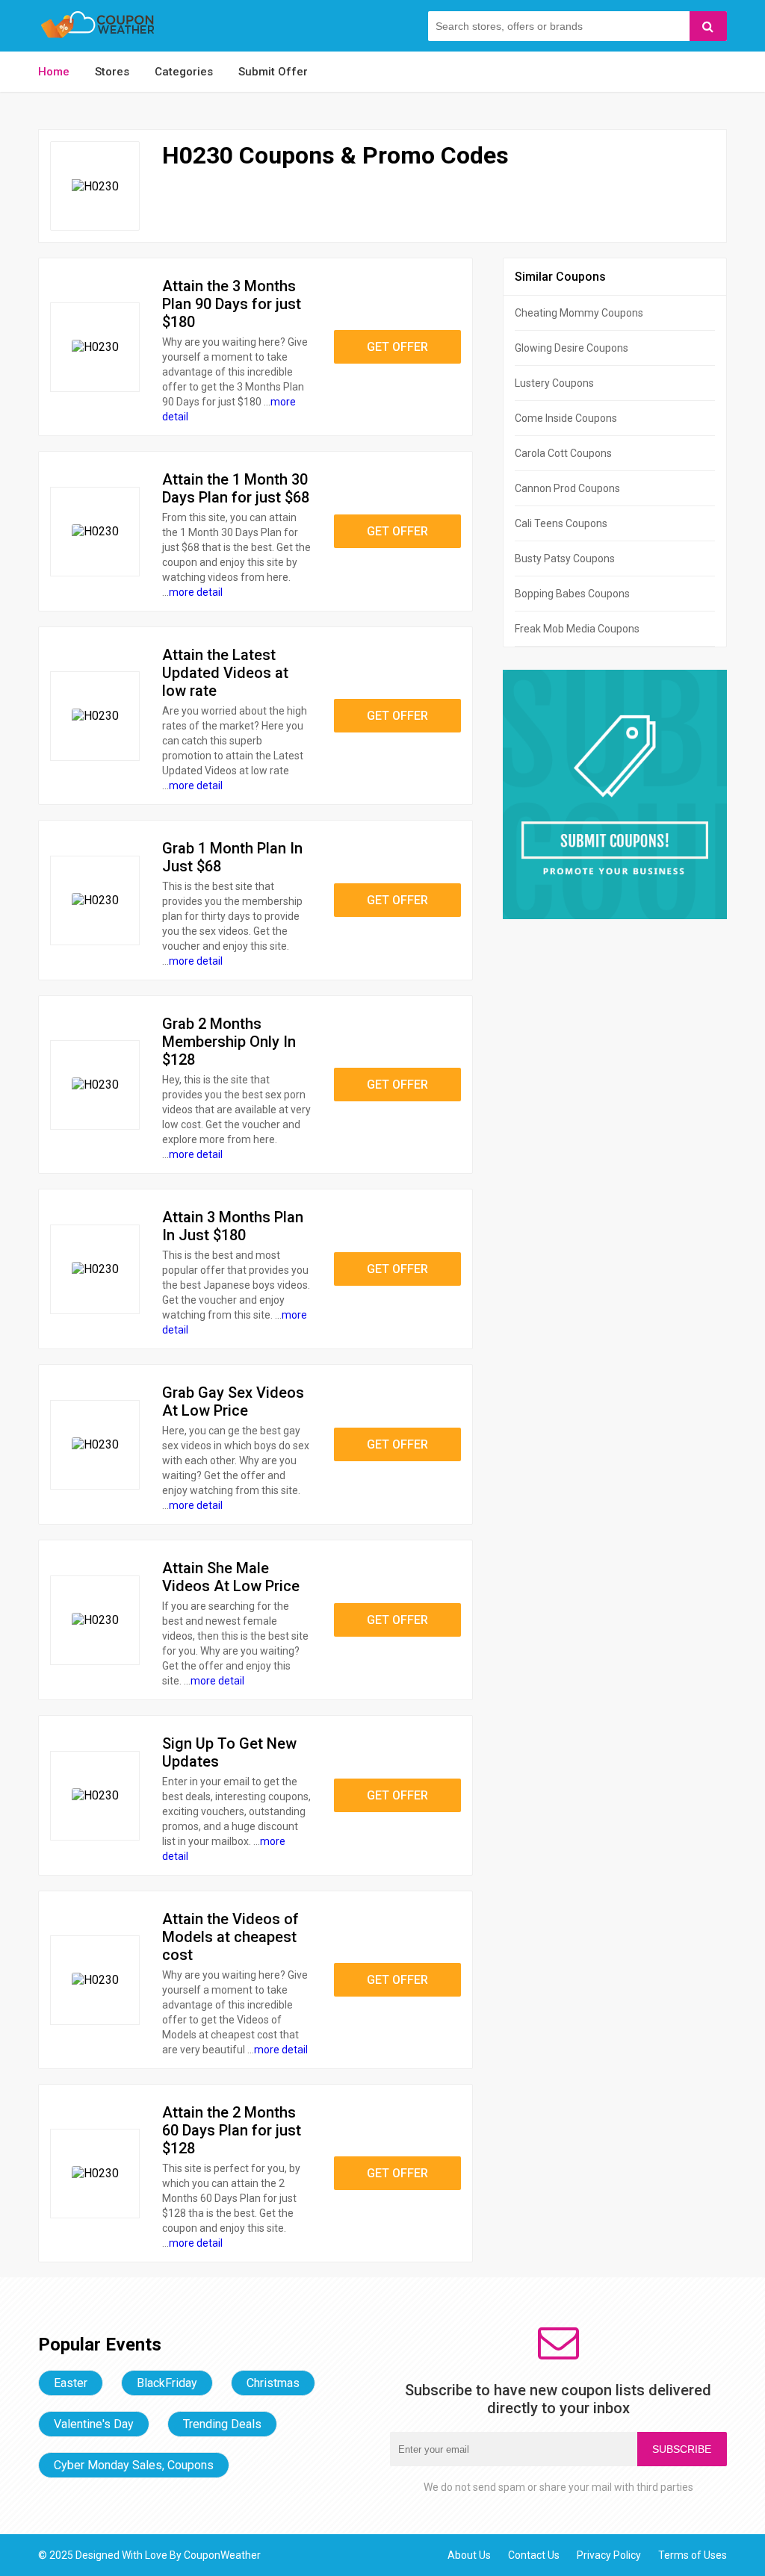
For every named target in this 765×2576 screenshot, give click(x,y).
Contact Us (534, 2555)
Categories (184, 72)
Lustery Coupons (554, 383)
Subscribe (682, 2449)
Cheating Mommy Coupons (579, 313)
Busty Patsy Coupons (565, 559)
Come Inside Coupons (566, 418)
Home (54, 72)
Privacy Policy (609, 2555)
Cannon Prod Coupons (567, 488)
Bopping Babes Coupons (572, 594)
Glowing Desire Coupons (572, 348)
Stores (112, 72)
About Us (469, 2555)
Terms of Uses (693, 2555)
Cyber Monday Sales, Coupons (134, 2465)
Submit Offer (273, 72)
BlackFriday (167, 2383)
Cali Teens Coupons (561, 523)
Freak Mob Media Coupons (577, 629)
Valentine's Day (94, 2424)
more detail (196, 592)
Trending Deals (222, 2424)
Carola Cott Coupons (563, 453)
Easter (71, 2383)
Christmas (273, 2383)
